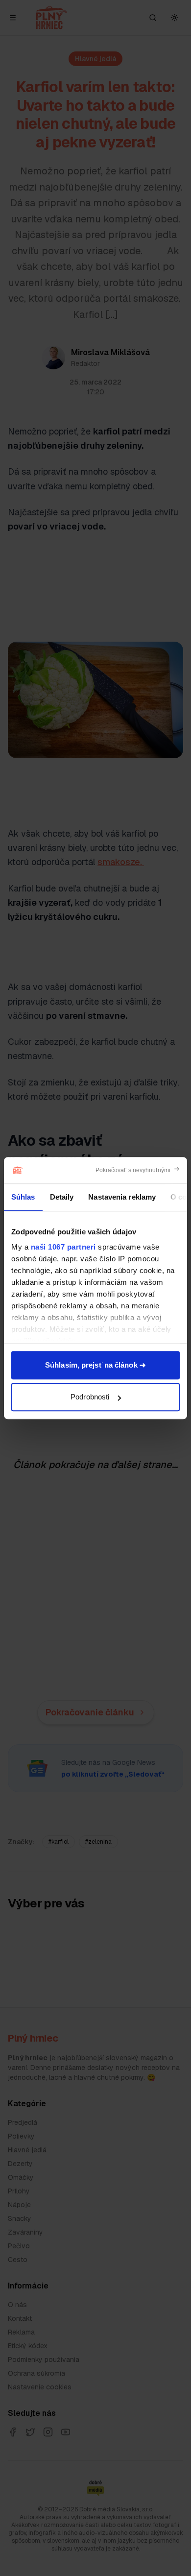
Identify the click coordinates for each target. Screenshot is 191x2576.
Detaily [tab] (62, 1197)
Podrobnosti (90, 1397)
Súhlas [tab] (23, 1197)
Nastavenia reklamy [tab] (122, 1197)
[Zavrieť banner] (138, 1170)
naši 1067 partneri (63, 1247)
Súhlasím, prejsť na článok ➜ (95, 1365)
